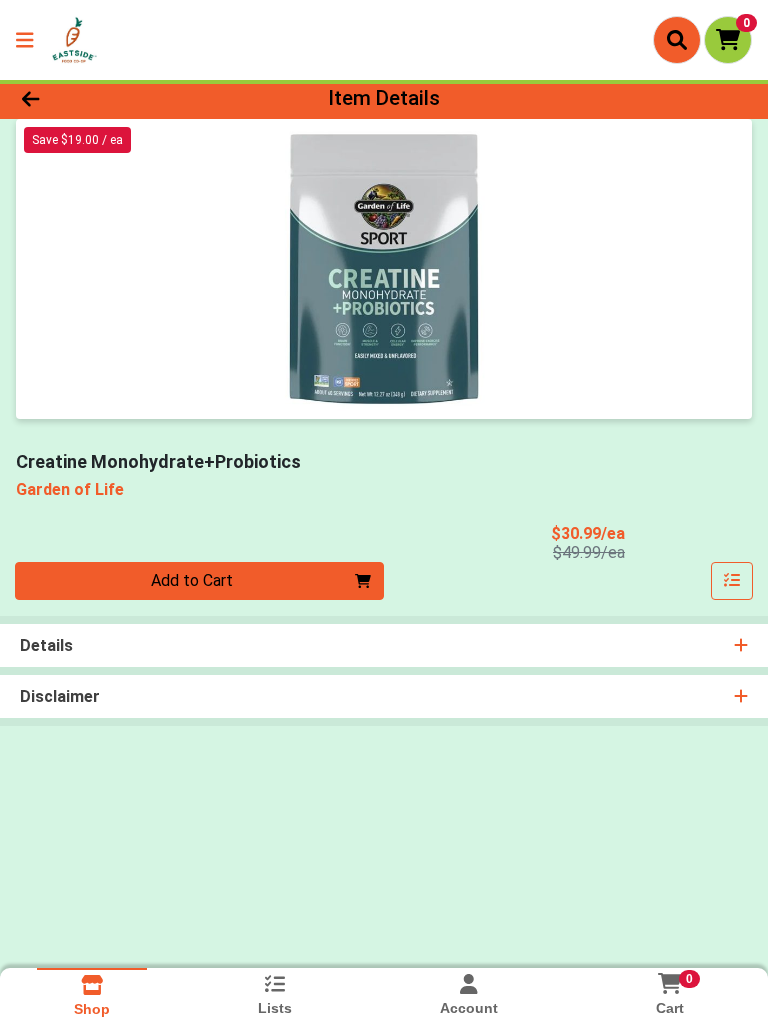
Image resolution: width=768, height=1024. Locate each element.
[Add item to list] (732, 581)
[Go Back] (108, 98)
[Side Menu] (25, 40)
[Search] (677, 40)
